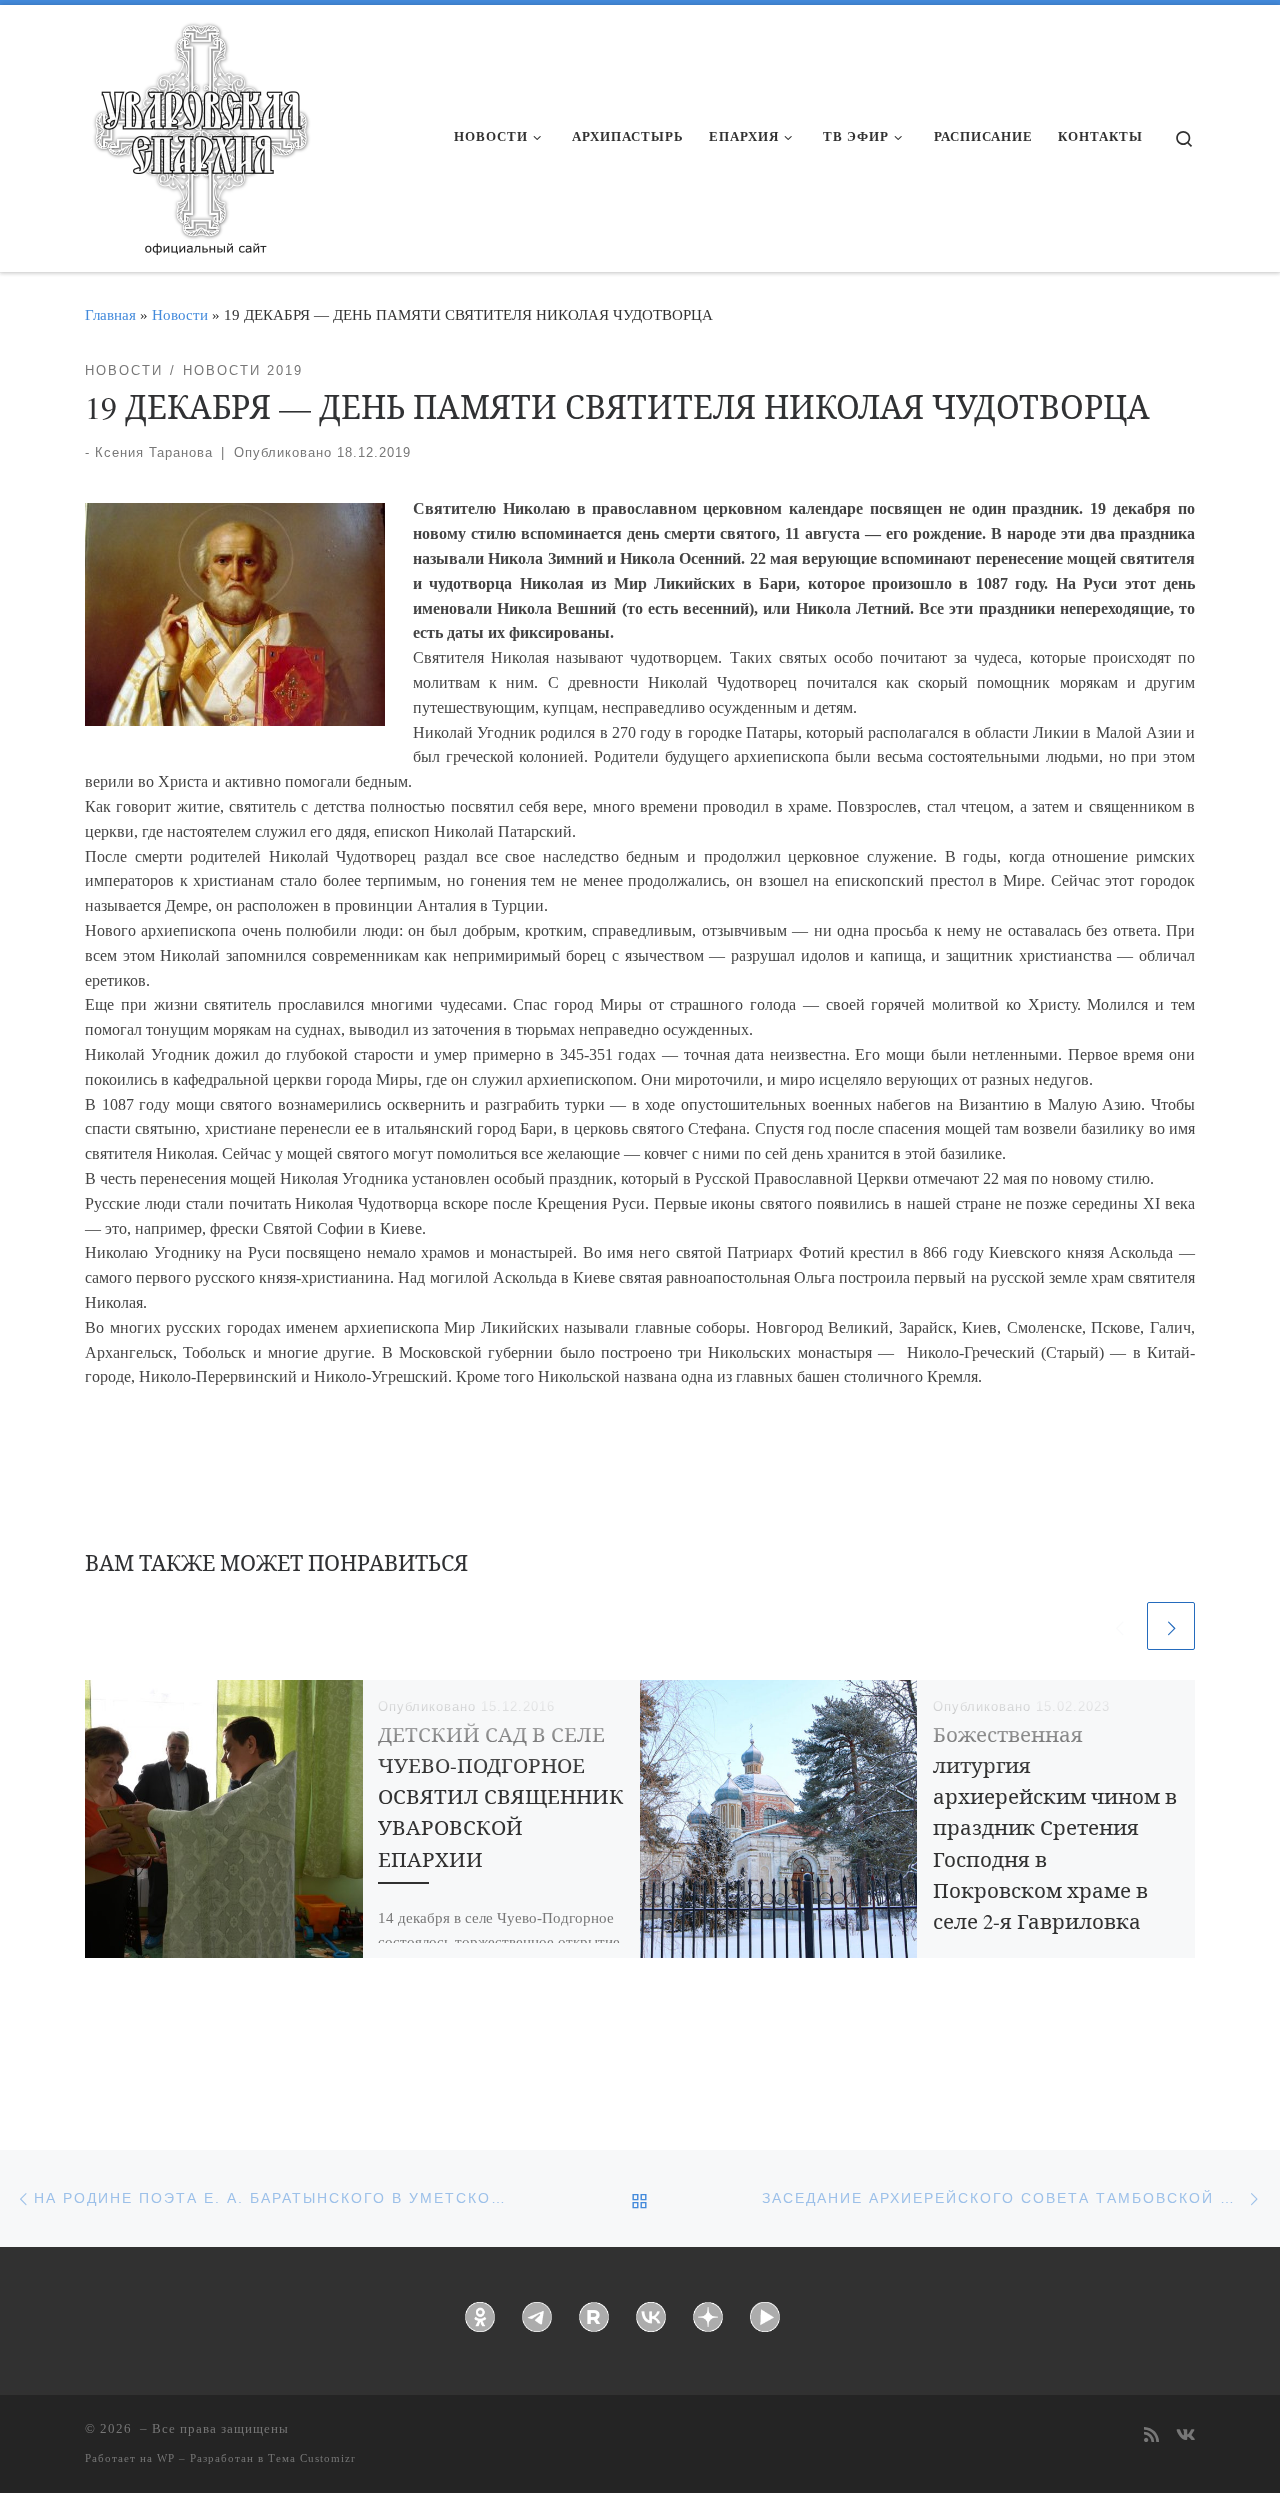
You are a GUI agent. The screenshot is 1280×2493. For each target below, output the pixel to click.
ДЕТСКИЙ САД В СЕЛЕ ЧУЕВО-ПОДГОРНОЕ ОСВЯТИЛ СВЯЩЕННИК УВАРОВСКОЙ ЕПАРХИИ (501, 1796)
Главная (110, 314)
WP (166, 2458)
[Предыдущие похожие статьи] (1119, 1626)
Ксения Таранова (154, 452)
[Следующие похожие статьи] (1171, 1626)
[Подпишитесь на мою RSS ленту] (1151, 2436)
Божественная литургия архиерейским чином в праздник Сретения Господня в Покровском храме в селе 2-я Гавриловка (1055, 1827)
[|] (200, 132)
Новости (180, 314)
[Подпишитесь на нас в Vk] (1185, 2436)
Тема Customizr (312, 2458)
